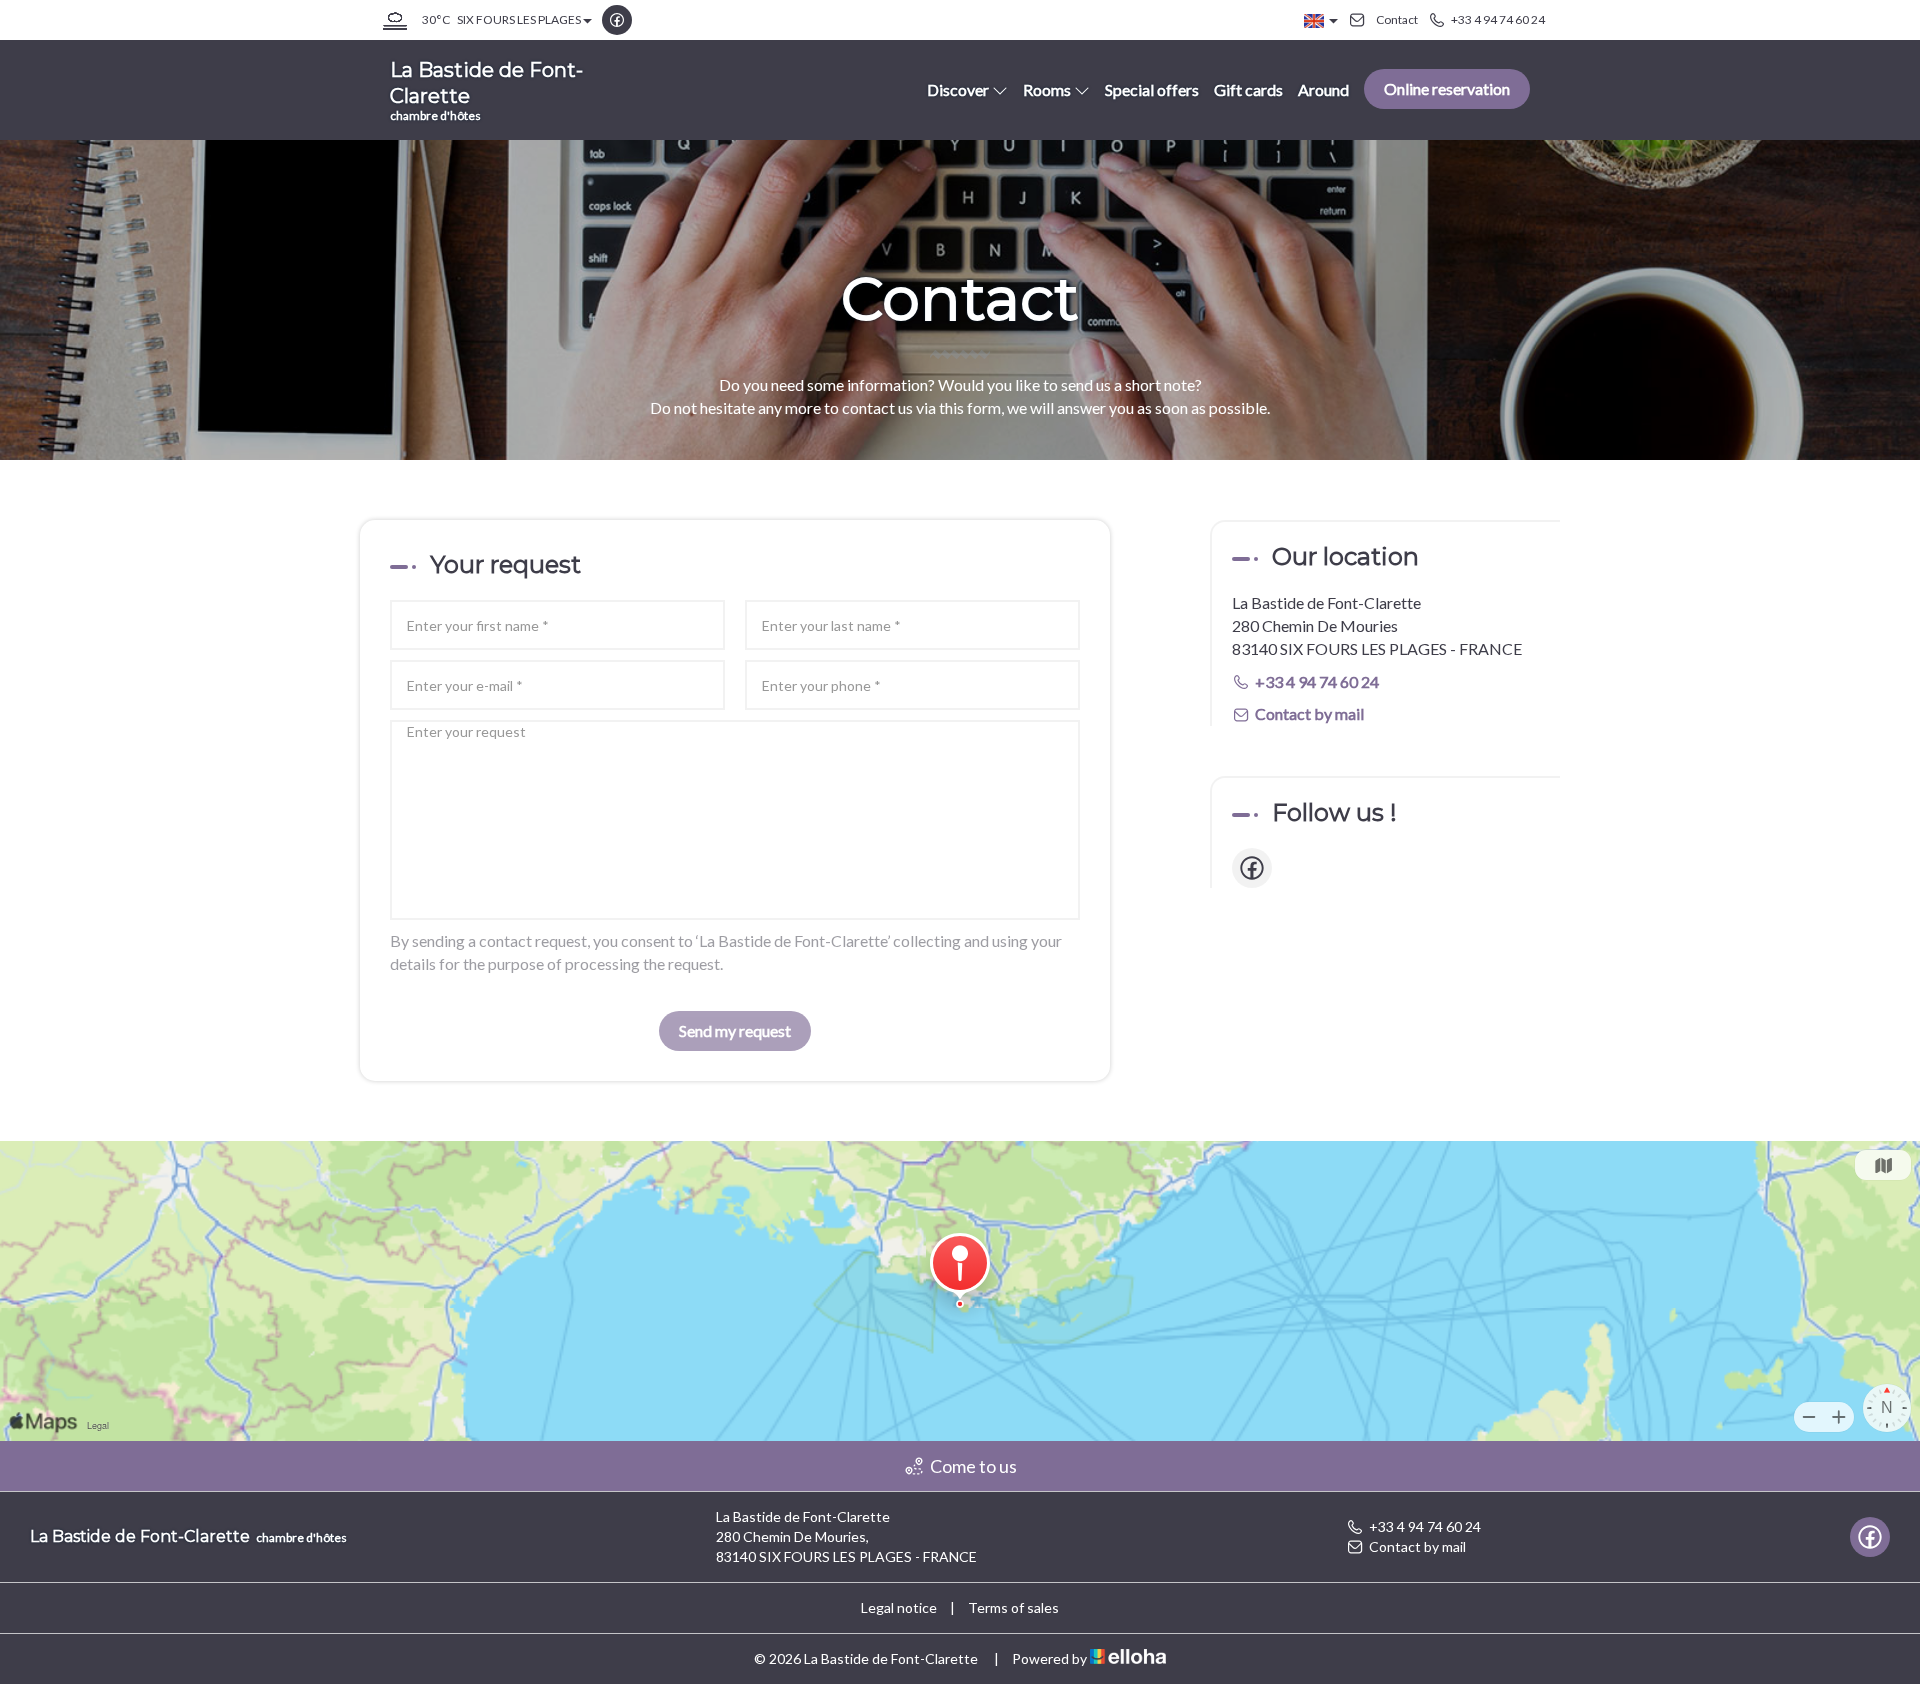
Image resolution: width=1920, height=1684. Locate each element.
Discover (958, 89)
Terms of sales (1013, 1607)
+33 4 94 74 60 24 (1425, 1526)
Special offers (1152, 89)
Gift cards (1248, 89)
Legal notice (899, 1607)
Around (1323, 89)
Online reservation (1447, 88)
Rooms (1047, 89)
